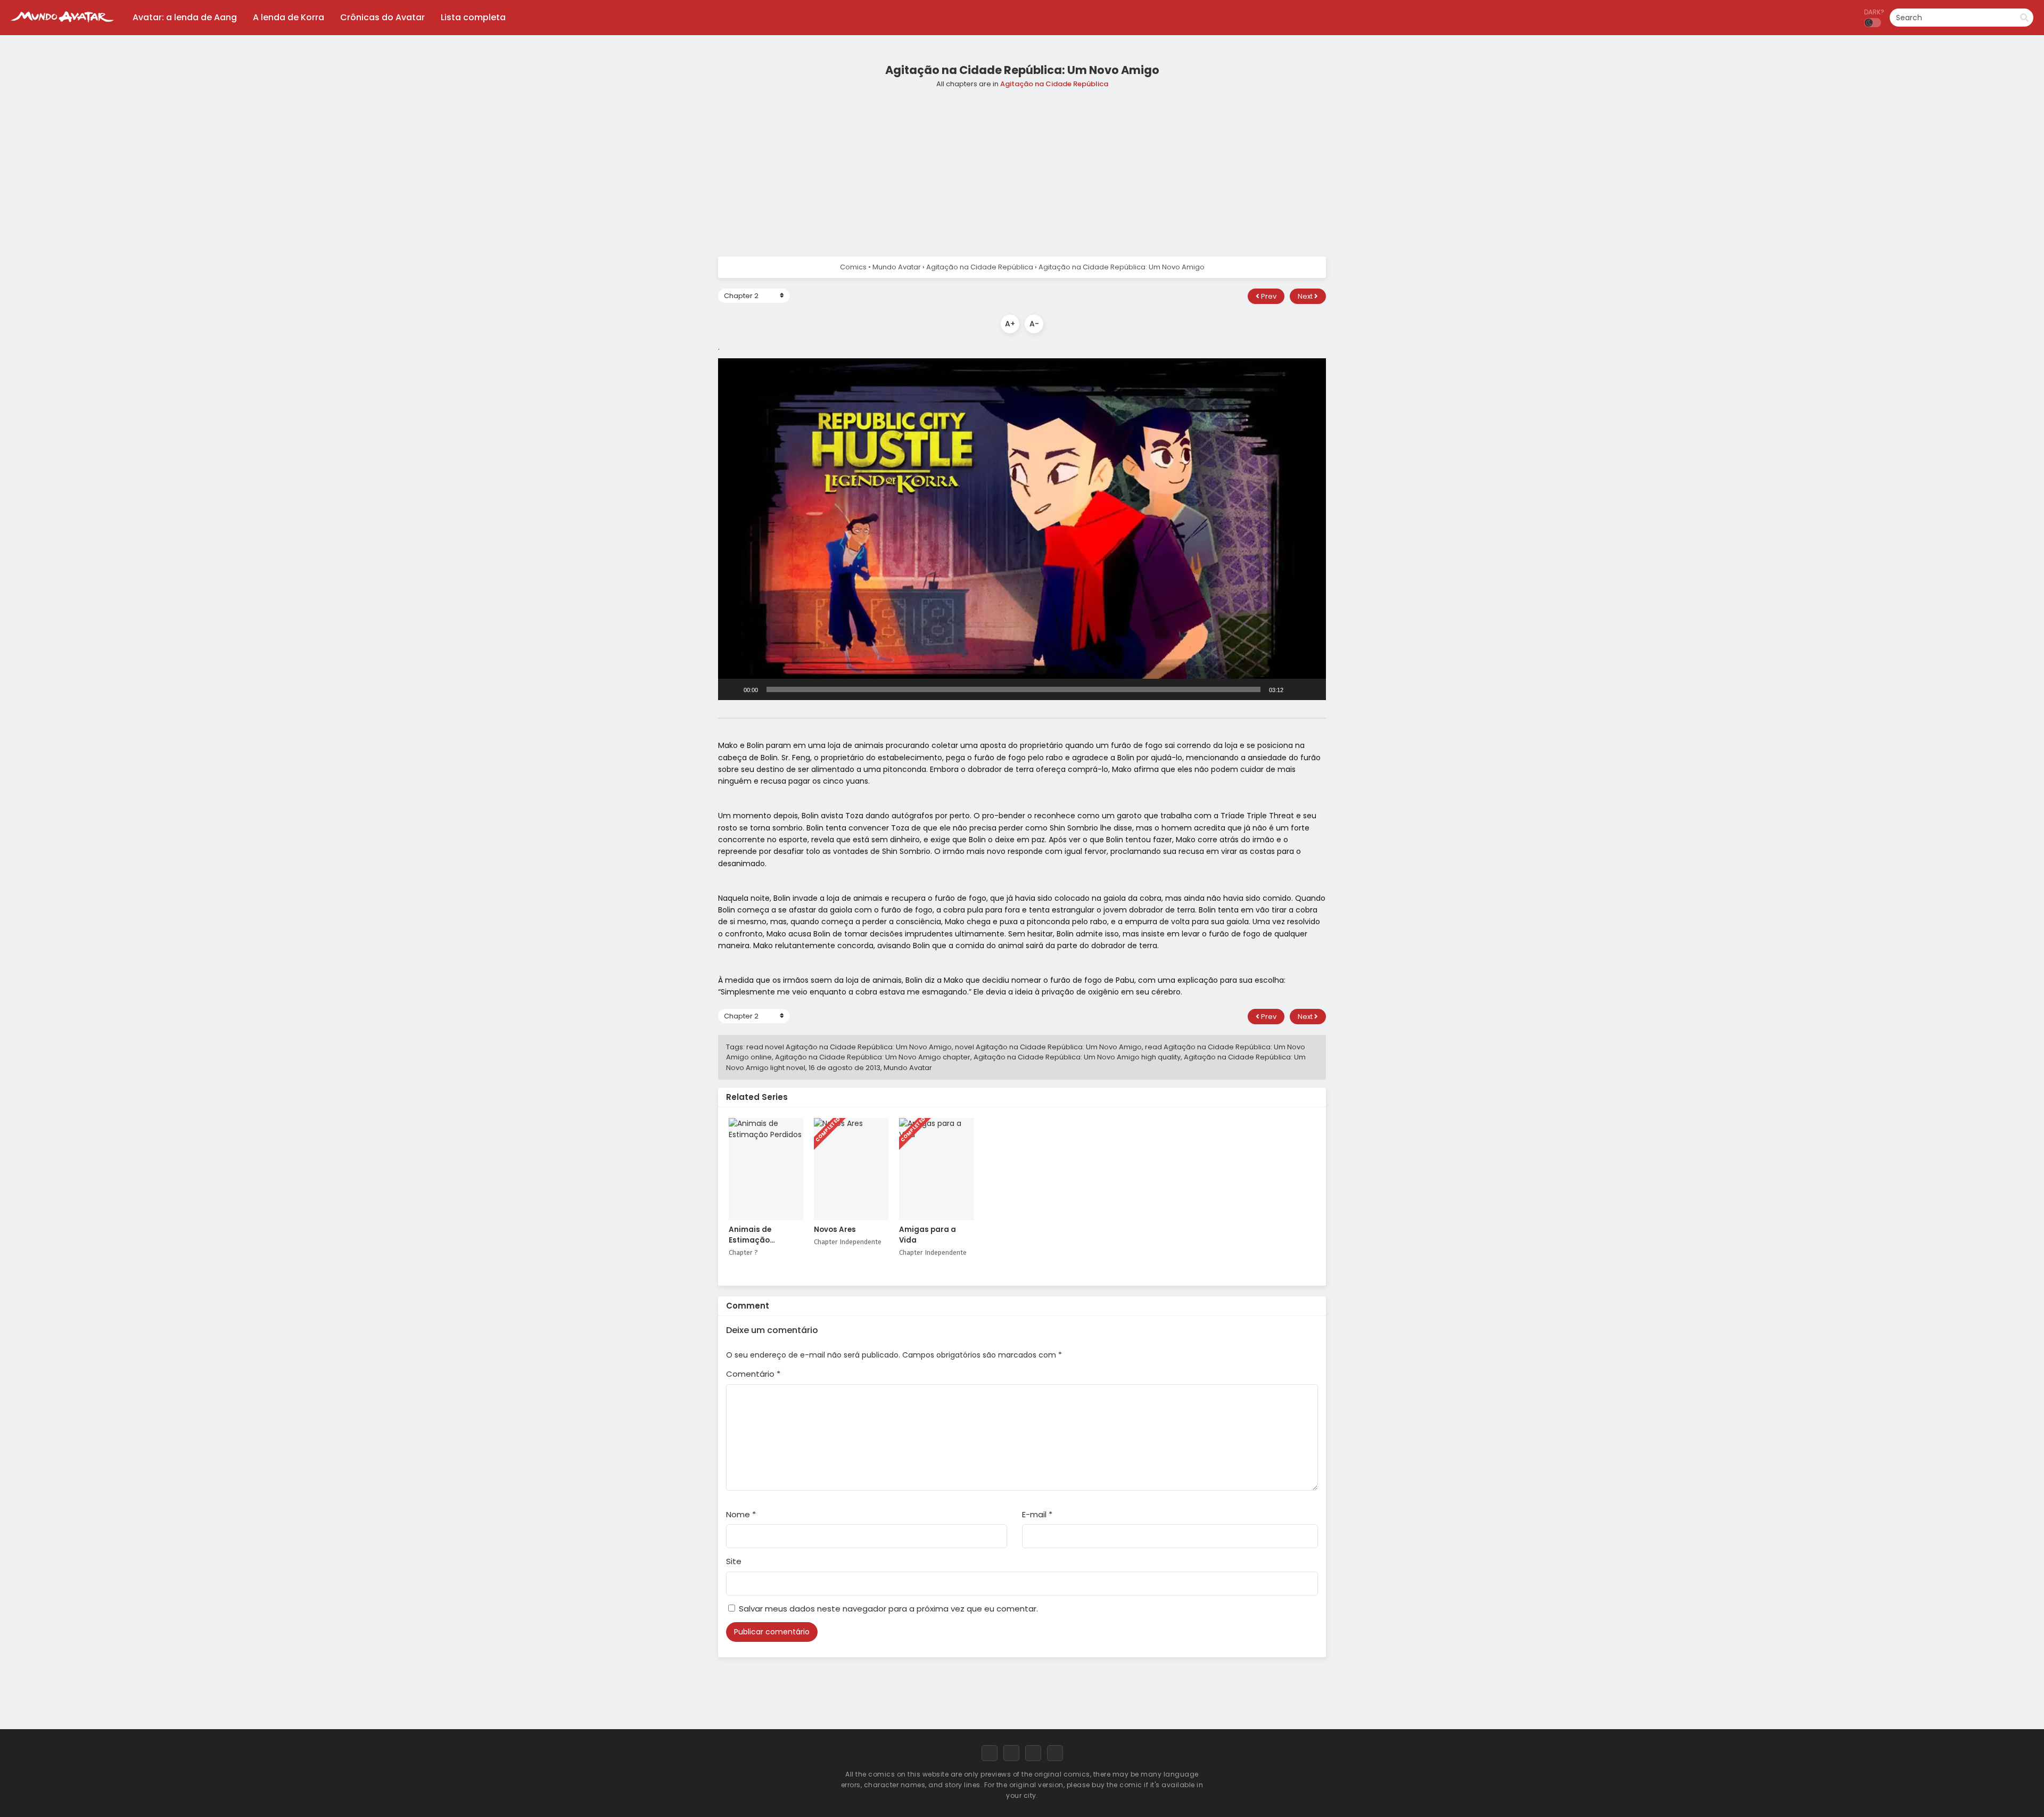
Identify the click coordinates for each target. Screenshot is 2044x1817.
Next (1306, 296)
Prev (1268, 296)
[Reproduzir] (732, 689)
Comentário (753, 1374)
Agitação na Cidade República (1054, 84)
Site (734, 1561)
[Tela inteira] (1312, 689)
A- (1034, 324)
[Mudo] (1295, 689)
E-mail (1037, 1514)
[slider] (1013, 689)
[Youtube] (1055, 1753)
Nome (741, 1514)
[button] (1022, 529)
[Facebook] (990, 1753)
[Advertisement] (1022, 169)
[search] (2024, 18)
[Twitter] (1011, 1753)
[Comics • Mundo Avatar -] (62, 27)
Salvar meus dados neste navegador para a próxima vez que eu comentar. (888, 1609)
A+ (1010, 324)
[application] (1022, 529)
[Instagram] (1033, 1753)
